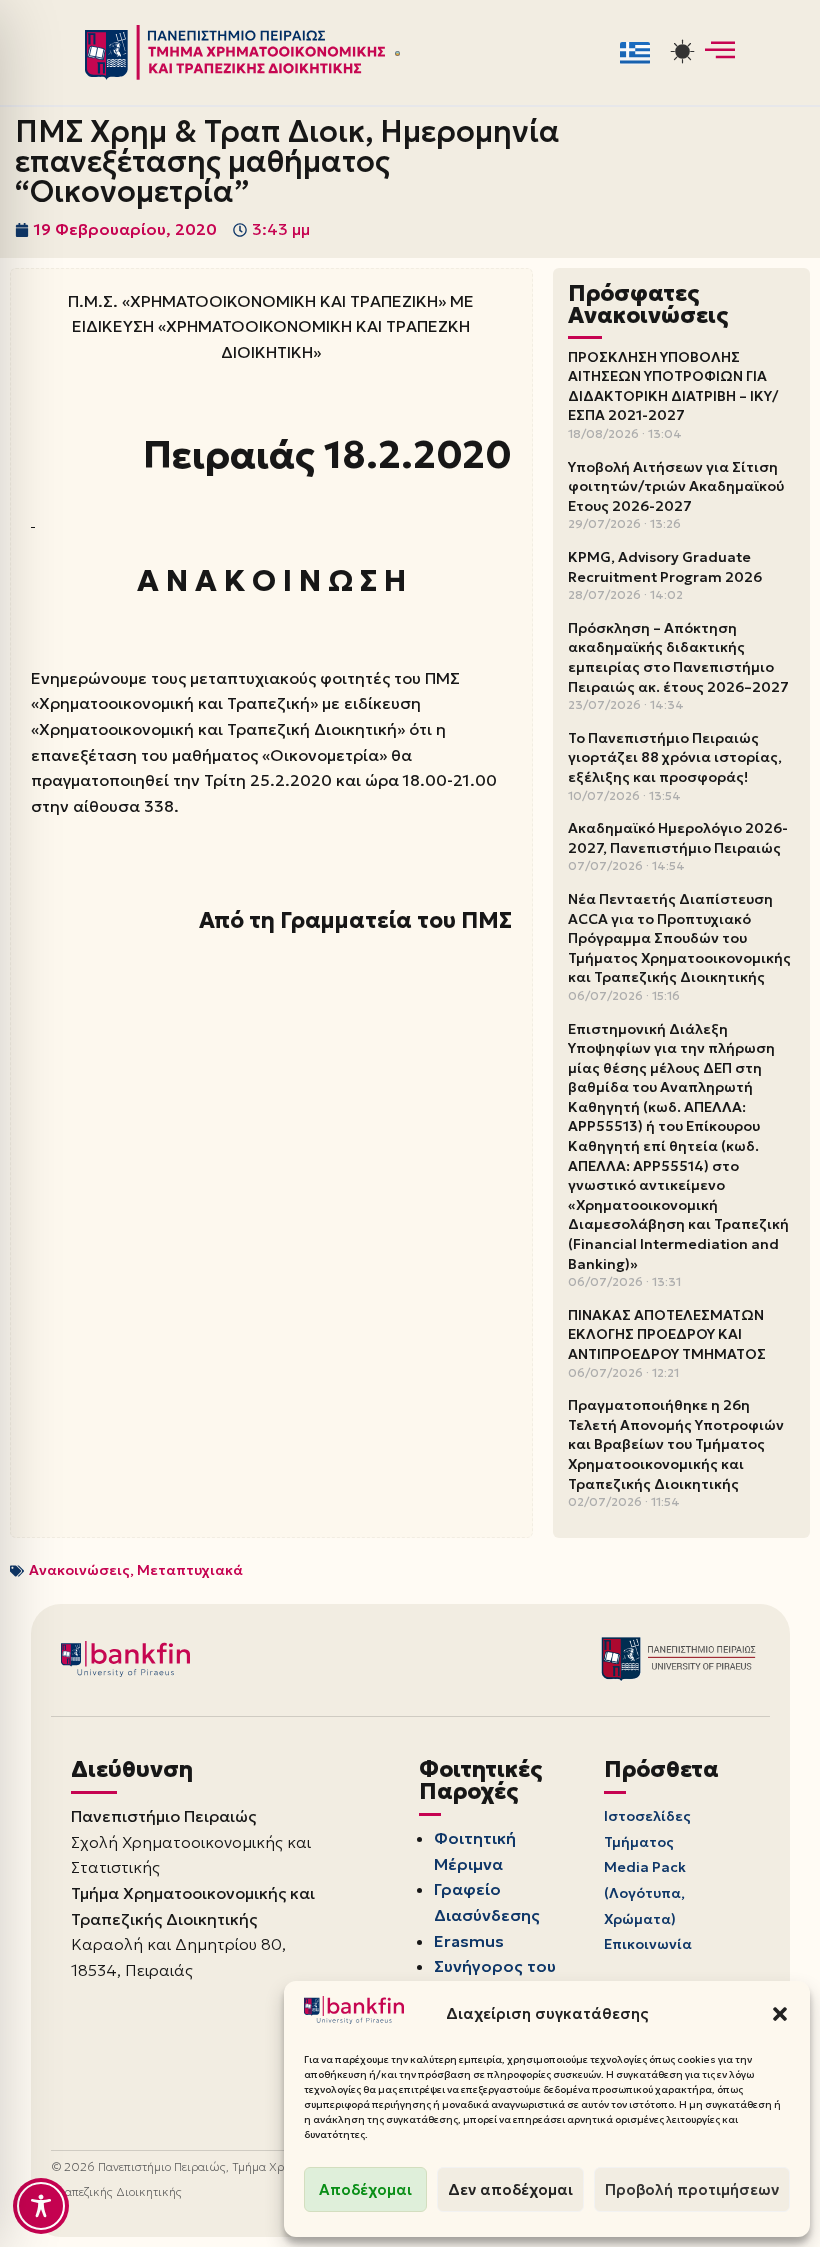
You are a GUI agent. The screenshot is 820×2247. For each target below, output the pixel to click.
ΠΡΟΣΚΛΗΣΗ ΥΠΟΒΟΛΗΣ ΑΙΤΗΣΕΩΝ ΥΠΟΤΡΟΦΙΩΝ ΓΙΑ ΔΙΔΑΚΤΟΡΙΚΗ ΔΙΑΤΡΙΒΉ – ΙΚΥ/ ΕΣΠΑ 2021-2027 (673, 386)
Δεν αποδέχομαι (510, 2189)
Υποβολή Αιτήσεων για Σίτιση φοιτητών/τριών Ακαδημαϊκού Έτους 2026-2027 (676, 486)
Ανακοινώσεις (79, 1570)
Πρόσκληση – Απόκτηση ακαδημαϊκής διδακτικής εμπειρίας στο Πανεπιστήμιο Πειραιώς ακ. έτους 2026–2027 (678, 657)
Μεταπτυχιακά (190, 1570)
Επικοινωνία (648, 1944)
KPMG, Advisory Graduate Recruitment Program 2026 (665, 567)
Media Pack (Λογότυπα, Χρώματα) (645, 1892)
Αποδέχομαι (365, 2189)
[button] (780, 2014)
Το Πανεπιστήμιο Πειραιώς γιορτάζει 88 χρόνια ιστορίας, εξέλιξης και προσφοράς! (675, 757)
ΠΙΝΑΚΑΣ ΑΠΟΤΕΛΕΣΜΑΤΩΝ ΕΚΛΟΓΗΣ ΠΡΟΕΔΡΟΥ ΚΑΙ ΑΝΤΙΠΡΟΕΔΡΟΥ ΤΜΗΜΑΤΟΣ (667, 1334)
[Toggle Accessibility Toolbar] (41, 2206)
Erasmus (469, 1941)
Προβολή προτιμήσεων (692, 2189)
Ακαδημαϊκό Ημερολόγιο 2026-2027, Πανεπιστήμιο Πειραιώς (678, 838)
